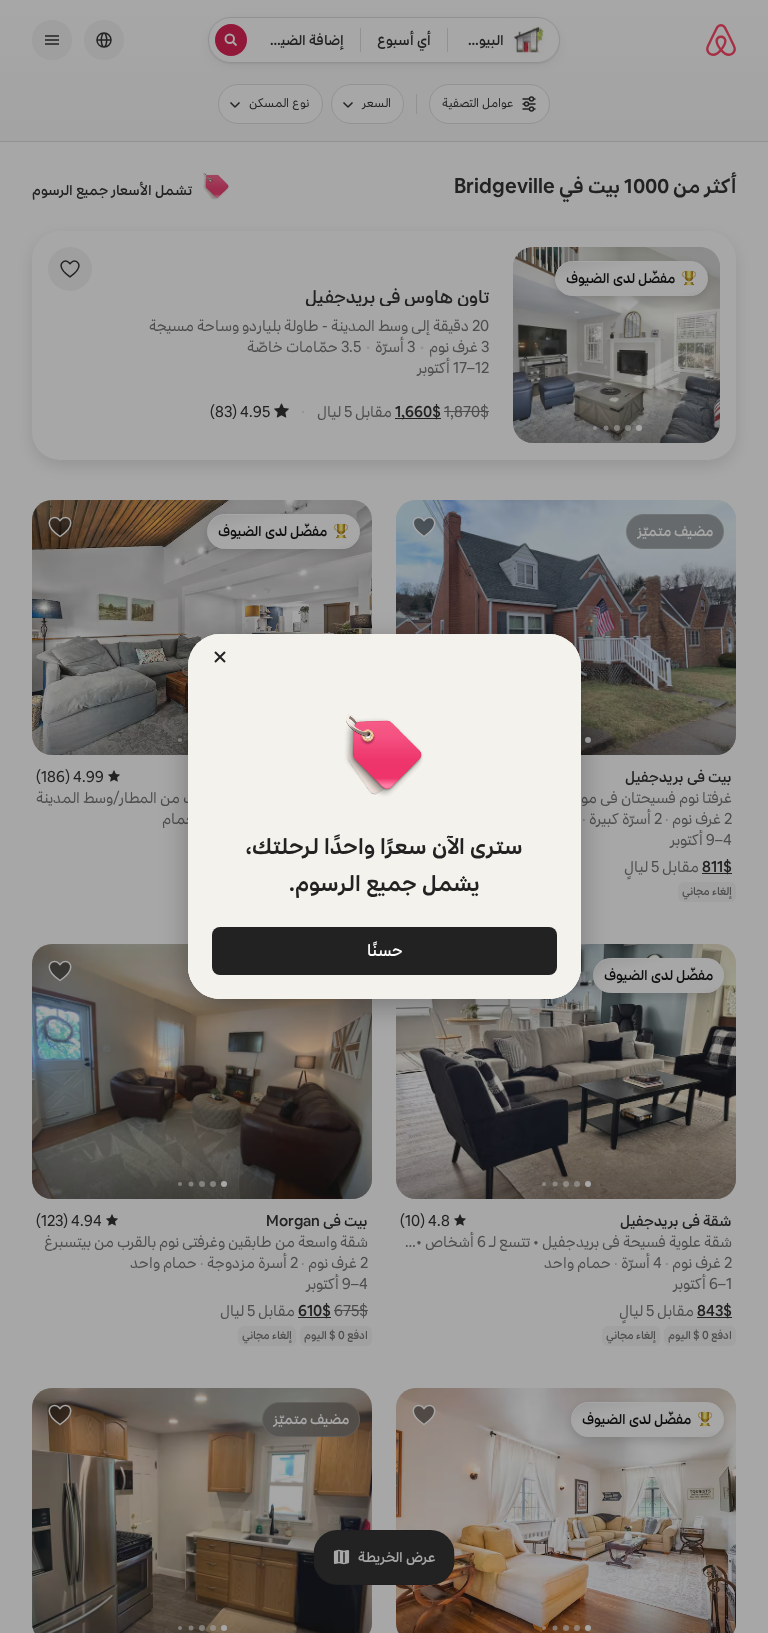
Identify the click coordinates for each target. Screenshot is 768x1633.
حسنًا (384, 949)
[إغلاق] (220, 657)
